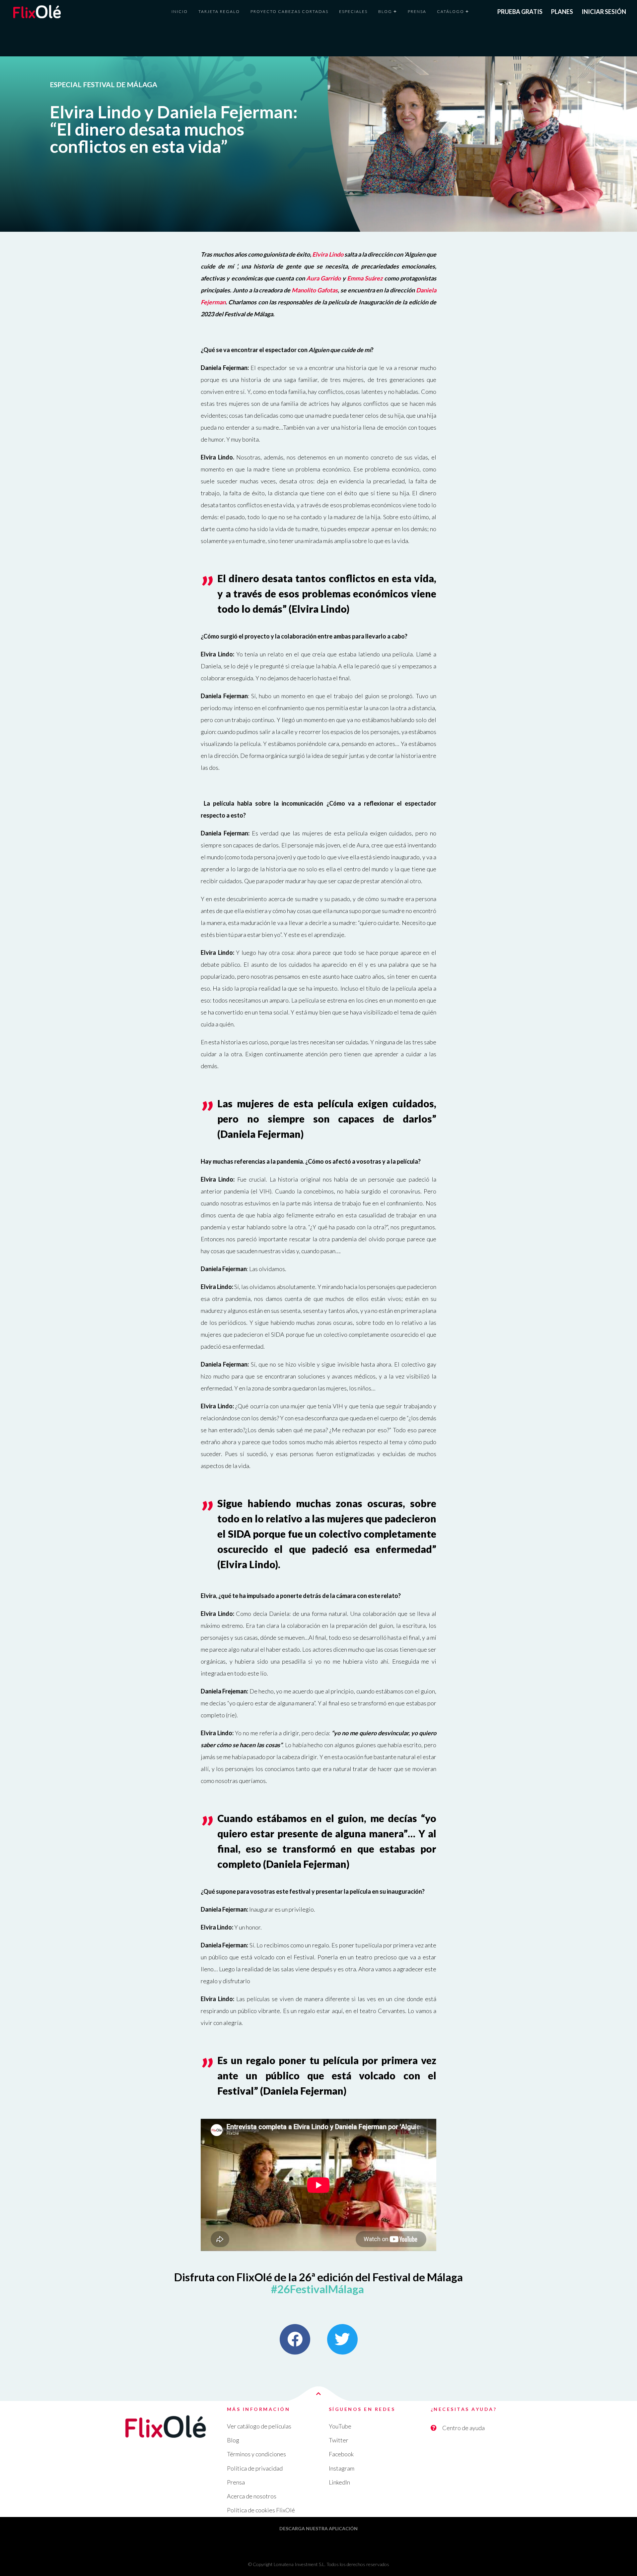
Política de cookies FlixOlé (261, 2510)
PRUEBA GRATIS (520, 12)
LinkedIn (339, 2482)
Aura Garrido (323, 278)
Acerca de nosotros (252, 2496)
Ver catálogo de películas (259, 2426)
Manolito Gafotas (315, 290)
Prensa (236, 2482)
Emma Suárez (365, 278)
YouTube (340, 2426)
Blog (233, 2440)
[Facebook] (295, 2339)
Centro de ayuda (463, 2428)
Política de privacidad (255, 2468)
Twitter (339, 2440)
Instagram (342, 2468)
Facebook (341, 2454)
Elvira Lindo (328, 254)
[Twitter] (342, 2339)
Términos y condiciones (256, 2454)
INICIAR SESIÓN (604, 12)
